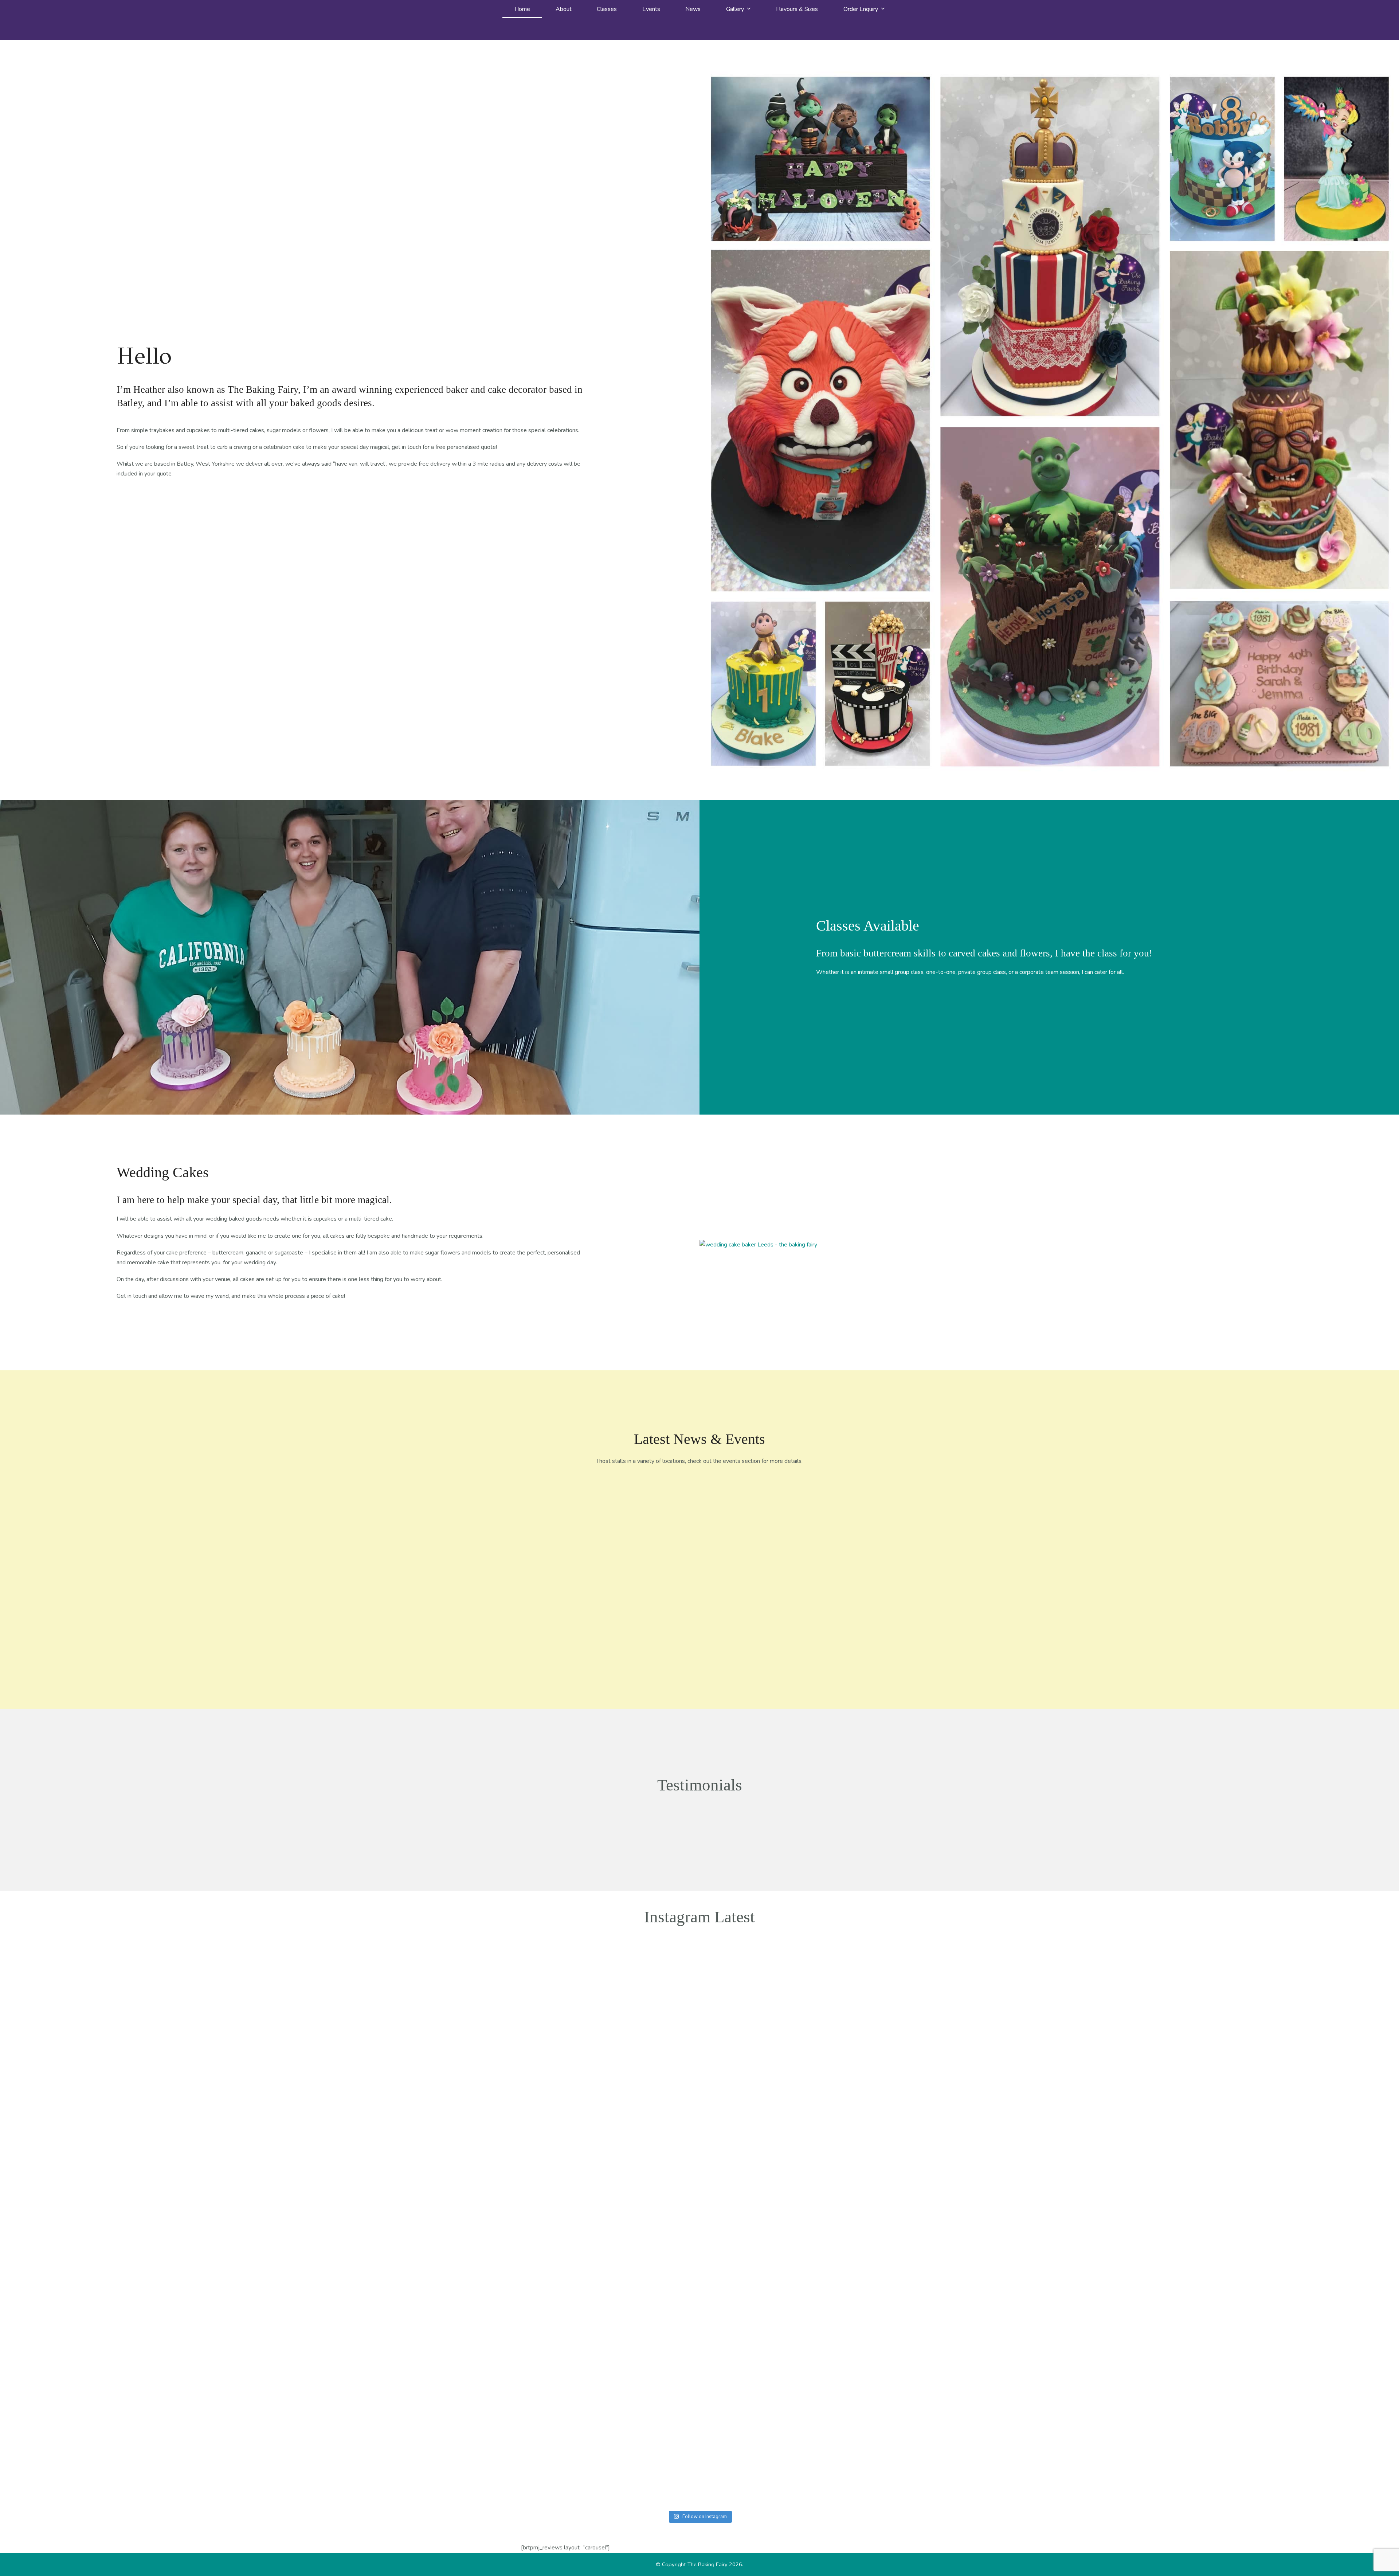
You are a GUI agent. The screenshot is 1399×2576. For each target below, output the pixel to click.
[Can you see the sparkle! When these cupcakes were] (354, 1977)
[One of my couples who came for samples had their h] (1183, 1991)
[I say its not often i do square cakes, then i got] (769, 2010)
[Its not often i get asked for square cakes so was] (1321, 2365)
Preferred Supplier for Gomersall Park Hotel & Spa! (836, 1572)
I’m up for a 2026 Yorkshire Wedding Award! (654, 1572)
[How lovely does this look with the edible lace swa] (78, 2331)
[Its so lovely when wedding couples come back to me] (354, 2336)
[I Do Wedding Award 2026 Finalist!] (745, 1522)
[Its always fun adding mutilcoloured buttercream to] (907, 1967)
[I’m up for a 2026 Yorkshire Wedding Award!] (654, 1522)
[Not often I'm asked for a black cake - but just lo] (216, 2346)
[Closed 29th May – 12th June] (563, 1527)
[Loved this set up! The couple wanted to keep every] (1183, 2336)
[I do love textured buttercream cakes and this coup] (216, 2025)
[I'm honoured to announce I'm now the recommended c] (1045, 2020)
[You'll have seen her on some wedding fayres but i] (1045, 2399)
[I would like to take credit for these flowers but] (630, 1967)
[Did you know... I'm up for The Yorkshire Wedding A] (492, 2116)
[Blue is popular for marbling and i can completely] (78, 1972)
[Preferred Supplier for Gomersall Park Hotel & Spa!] (836, 1522)
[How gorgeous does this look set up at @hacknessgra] (1321, 2020)
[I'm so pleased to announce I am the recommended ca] (492, 2365)
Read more (563, 1625)
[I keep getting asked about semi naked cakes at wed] (769, 2370)
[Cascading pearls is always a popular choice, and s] (630, 2322)
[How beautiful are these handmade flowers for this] (907, 2317)
